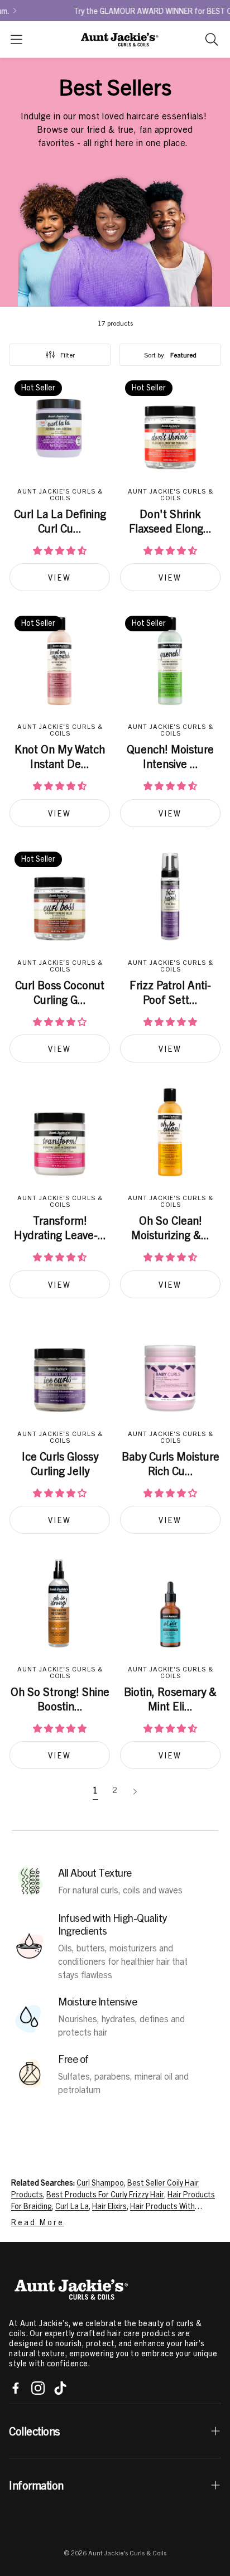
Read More (38, 2222)
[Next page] (135, 1792)
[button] (16, 39)
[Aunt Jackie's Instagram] (38, 2388)
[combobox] (170, 355)
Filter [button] (68, 355)
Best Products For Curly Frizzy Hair (105, 2194)
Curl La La (72, 2206)
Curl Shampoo (100, 2182)
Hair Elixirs (109, 2206)
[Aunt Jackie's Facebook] (16, 2388)
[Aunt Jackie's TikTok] (60, 2388)
